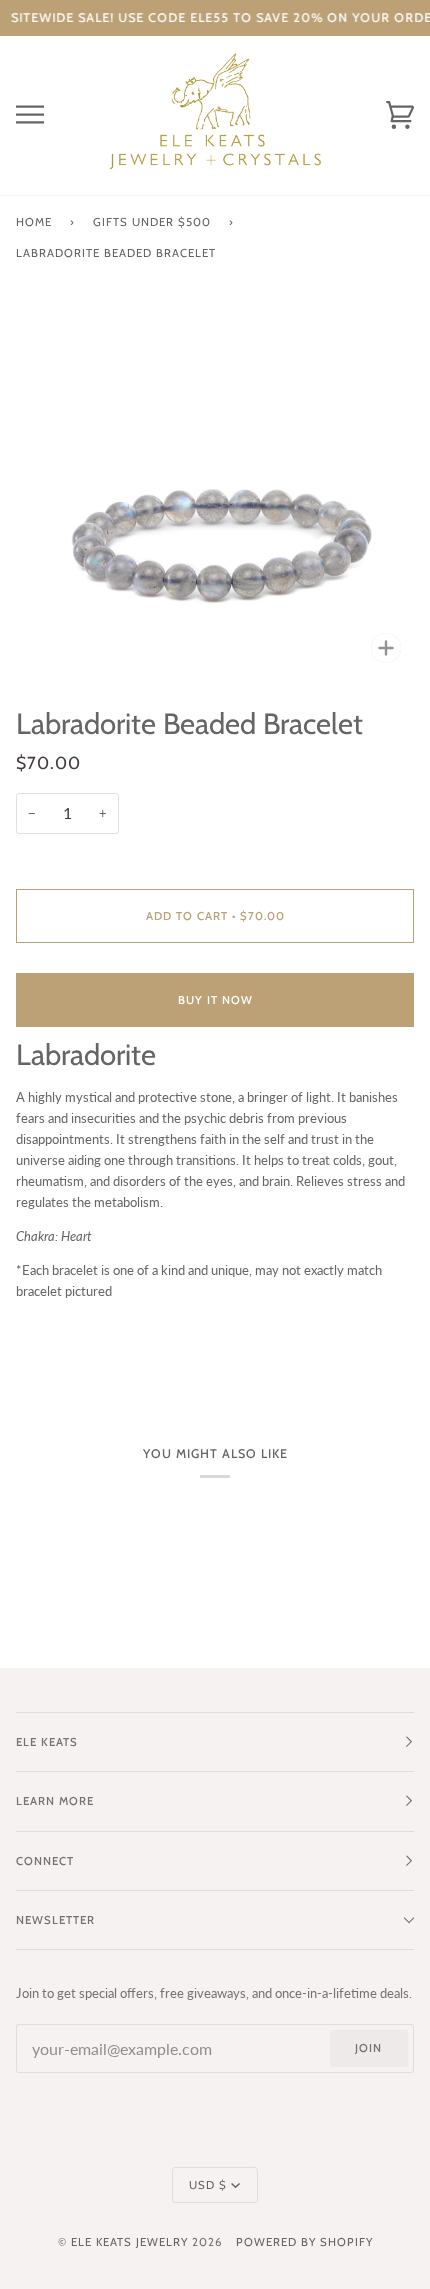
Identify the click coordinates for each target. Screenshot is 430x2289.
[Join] (355, 2206)
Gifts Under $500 (152, 222)
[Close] (384, 2102)
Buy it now (215, 1000)
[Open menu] (46, 115)
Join (368, 2048)
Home (34, 222)
